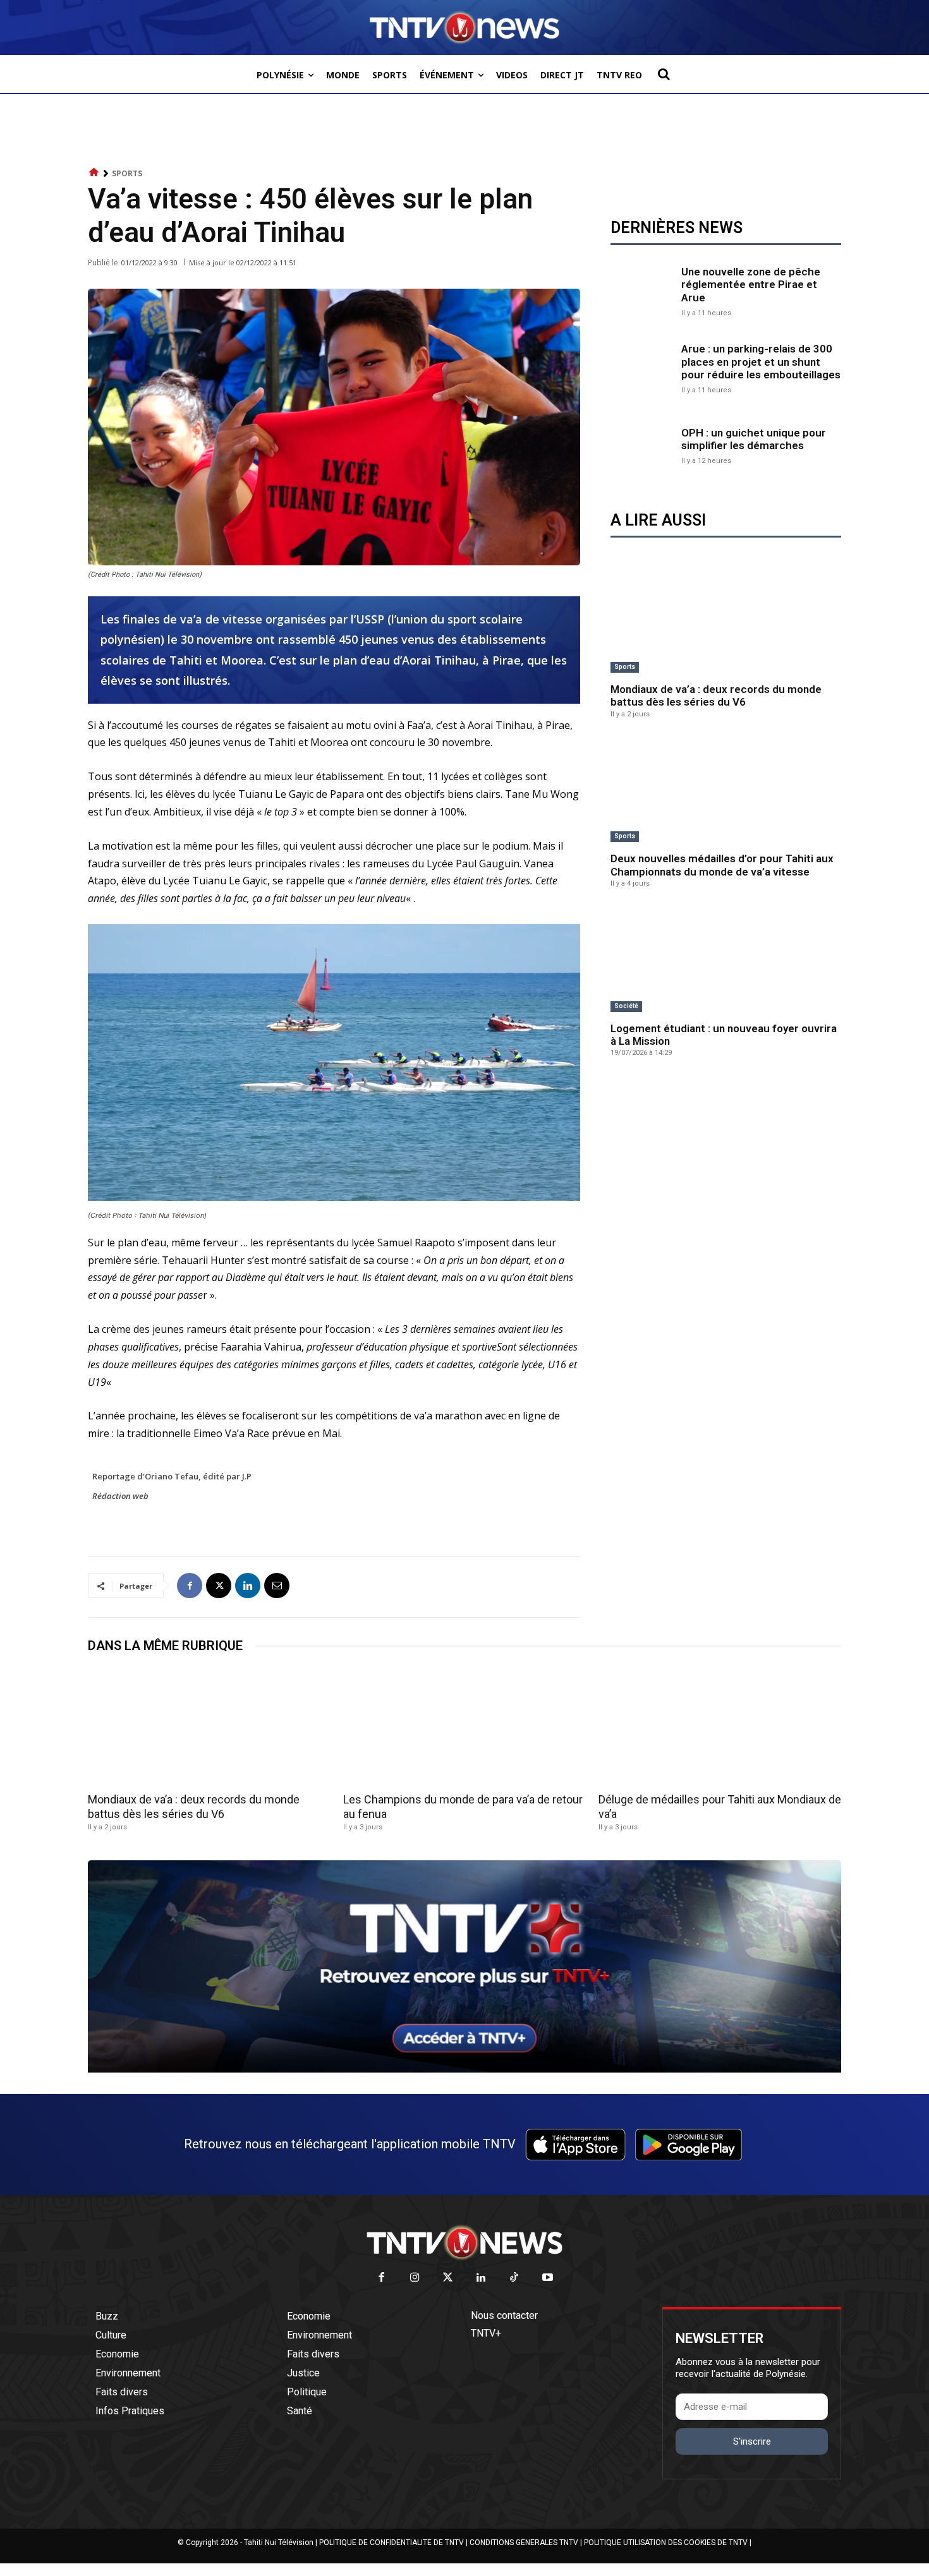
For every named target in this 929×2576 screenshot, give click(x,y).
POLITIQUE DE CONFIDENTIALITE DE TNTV (392, 2543)
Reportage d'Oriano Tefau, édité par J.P (172, 1476)
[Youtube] (548, 2278)
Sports (127, 173)
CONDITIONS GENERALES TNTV (524, 2543)
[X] (219, 1586)
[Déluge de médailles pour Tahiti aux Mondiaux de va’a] (720, 1727)
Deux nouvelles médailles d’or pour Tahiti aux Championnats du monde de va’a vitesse (722, 865)
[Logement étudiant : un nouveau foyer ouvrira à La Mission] (726, 960)
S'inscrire (752, 2441)
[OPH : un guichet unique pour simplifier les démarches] (643, 445)
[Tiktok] (515, 2278)
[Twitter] (448, 2278)
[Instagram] (415, 2278)
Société (626, 1006)
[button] (664, 74)
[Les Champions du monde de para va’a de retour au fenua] (464, 1727)
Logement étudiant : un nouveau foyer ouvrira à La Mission (724, 1035)
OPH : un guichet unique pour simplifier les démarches (754, 439)
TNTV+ (486, 2333)
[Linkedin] (248, 1586)
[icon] (94, 173)
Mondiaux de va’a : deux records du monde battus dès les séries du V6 (716, 695)
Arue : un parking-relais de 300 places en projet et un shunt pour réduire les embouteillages (761, 362)
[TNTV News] (464, 2242)
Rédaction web (120, 1496)
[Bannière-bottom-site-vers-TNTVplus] (464, 2069)
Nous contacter (504, 2315)
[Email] (277, 1586)
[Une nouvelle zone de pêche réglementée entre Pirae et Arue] (643, 290)
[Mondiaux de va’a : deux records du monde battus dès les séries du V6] (726, 621)
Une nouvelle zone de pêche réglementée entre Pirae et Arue (751, 285)
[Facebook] (190, 1586)
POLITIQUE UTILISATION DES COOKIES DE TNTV (666, 2543)
